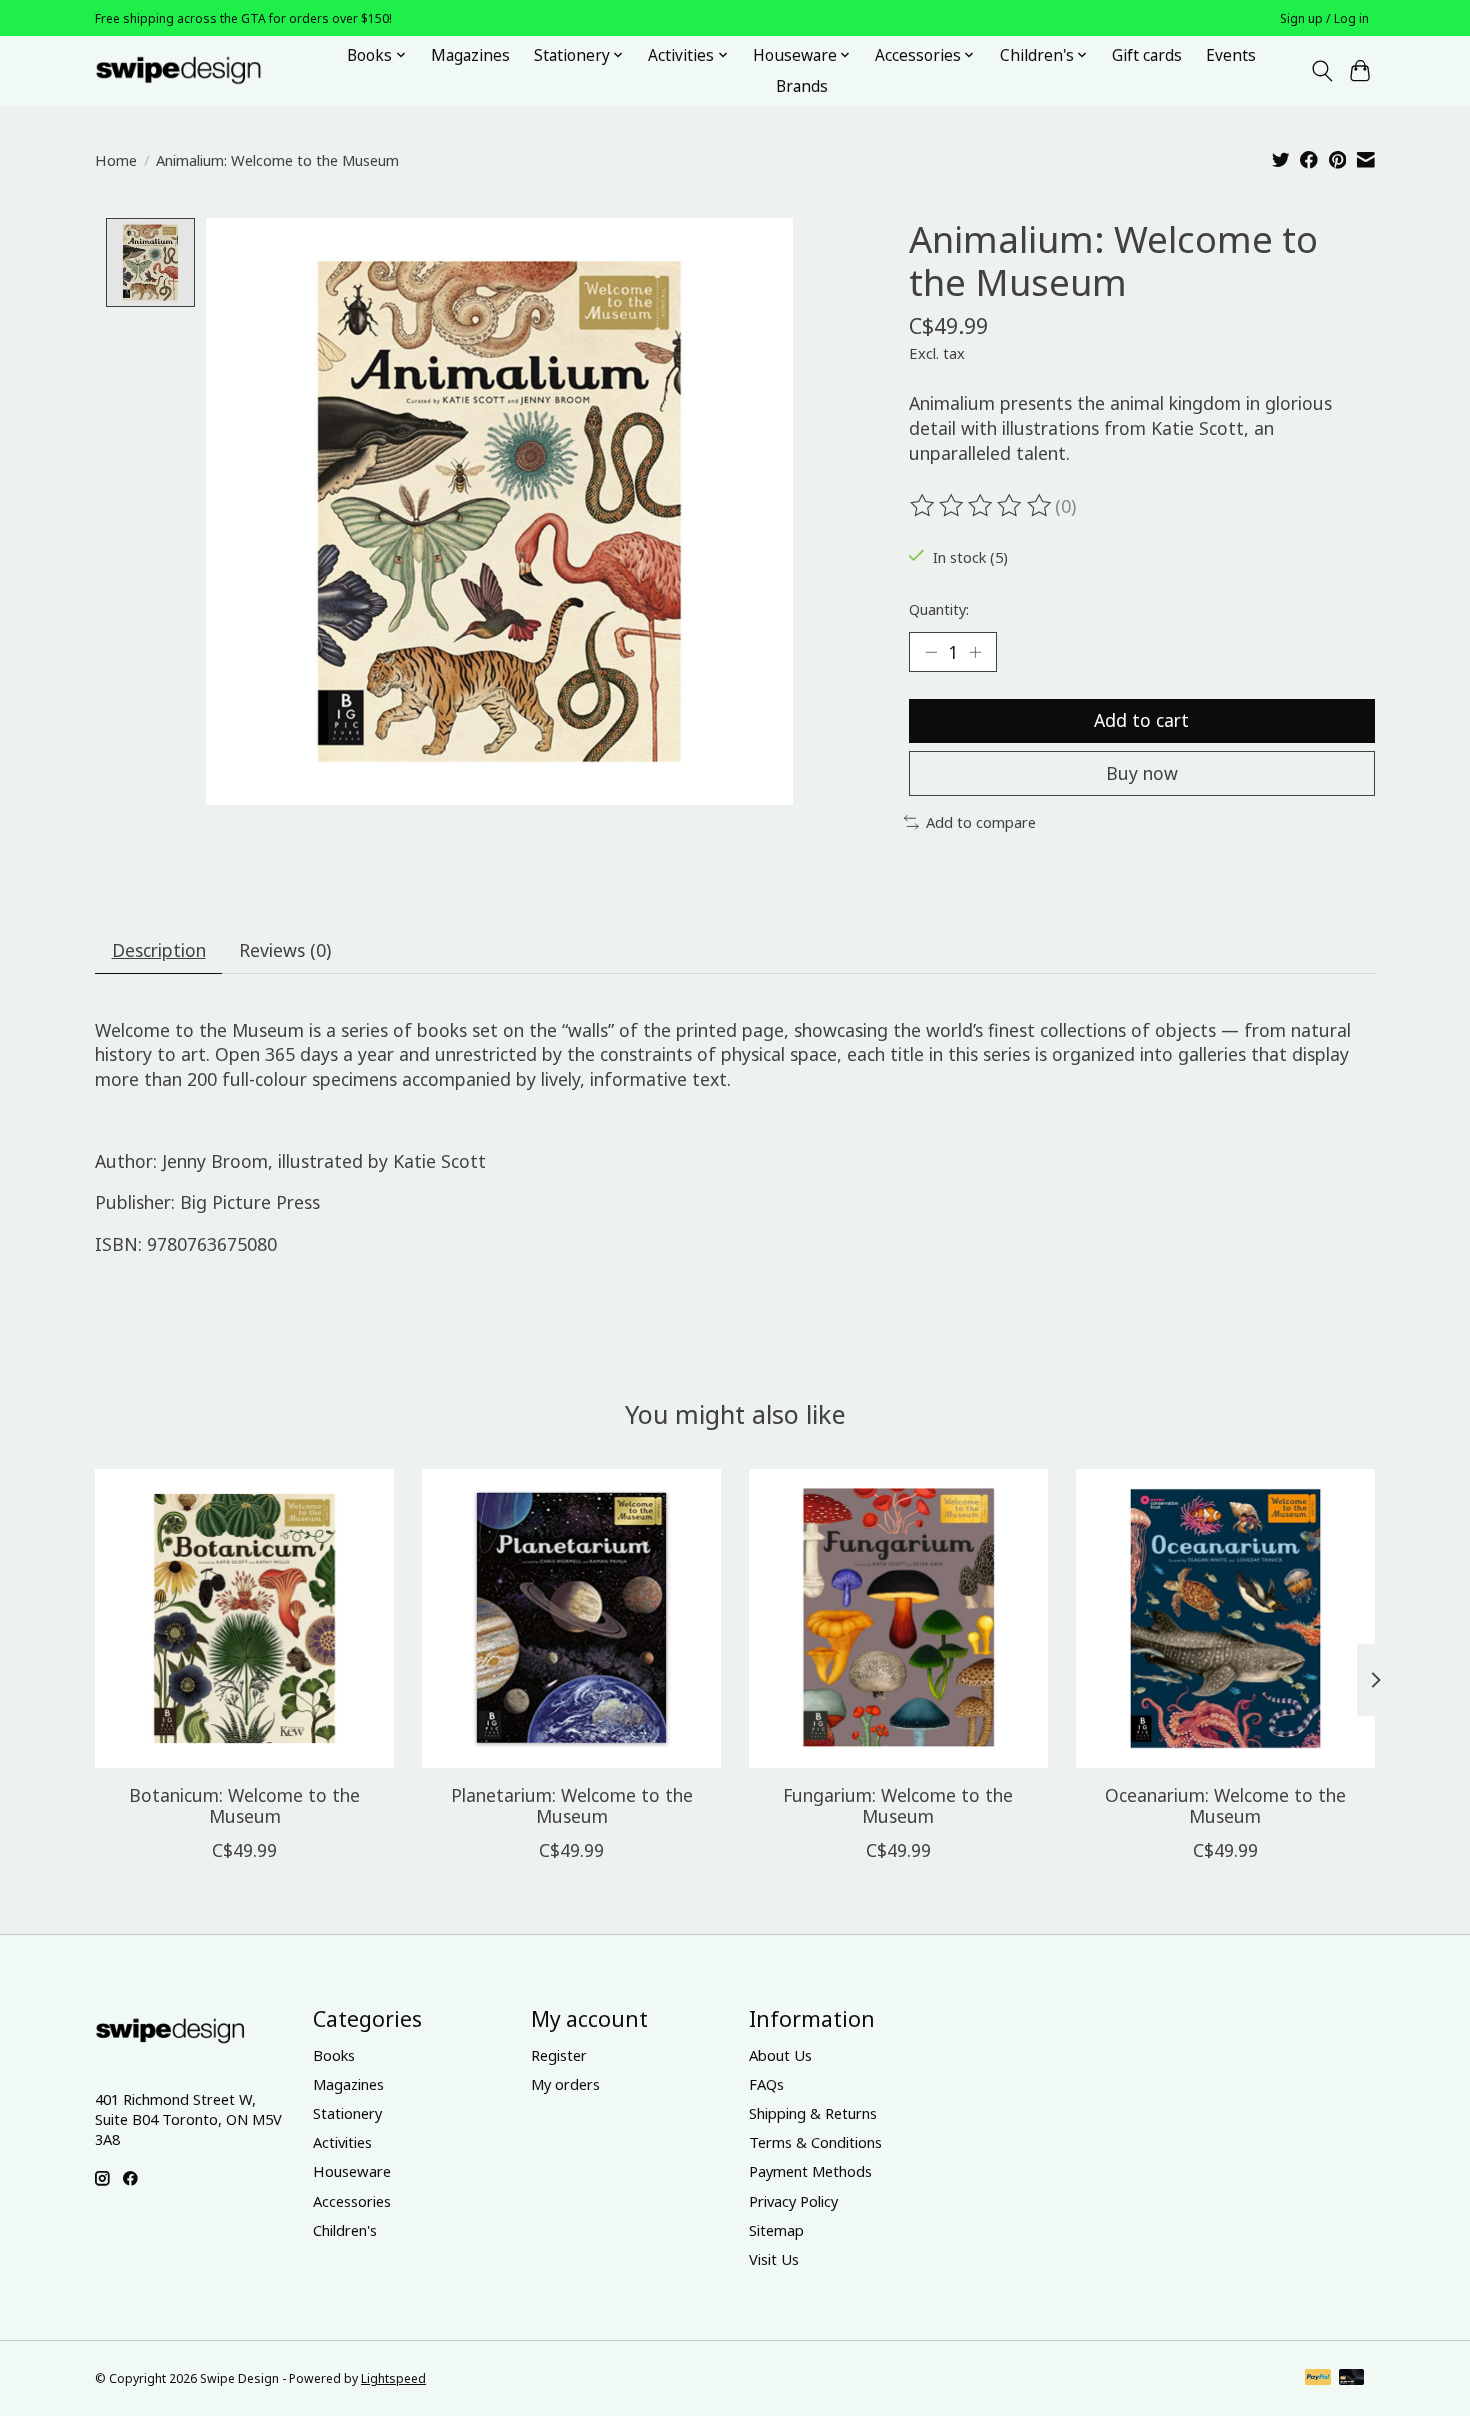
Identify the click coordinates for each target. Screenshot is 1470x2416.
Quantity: (939, 609)
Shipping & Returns (813, 2113)
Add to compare (981, 822)
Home (116, 160)
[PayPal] (1318, 2379)
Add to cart (1141, 720)
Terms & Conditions (815, 2142)
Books (334, 2055)
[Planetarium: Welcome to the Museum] (571, 1618)
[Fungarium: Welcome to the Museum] (898, 1618)
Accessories (352, 2201)
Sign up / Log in (1324, 18)
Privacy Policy (793, 2201)
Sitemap (776, 2230)
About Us (780, 2055)
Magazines (470, 55)
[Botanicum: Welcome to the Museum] (244, 1618)
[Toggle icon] (1321, 71)
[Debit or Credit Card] (1352, 2379)
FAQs (766, 2084)
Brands (802, 86)
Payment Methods (810, 2171)
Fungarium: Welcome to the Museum (898, 1805)
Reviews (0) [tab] (285, 950)
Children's (345, 2230)
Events (1231, 55)
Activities (342, 2142)
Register (559, 2055)
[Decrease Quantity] (931, 652)
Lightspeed (393, 2378)
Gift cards (1147, 55)
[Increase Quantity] (975, 652)
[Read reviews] (982, 506)
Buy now (1142, 773)
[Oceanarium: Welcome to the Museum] (1225, 1618)
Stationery (347, 2113)
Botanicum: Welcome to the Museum (244, 1805)
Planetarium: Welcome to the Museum (572, 1805)
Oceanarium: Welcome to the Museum (1225, 1805)
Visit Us (774, 2259)
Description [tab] (159, 950)
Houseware (352, 2171)
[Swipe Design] (200, 70)
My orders (565, 2084)
